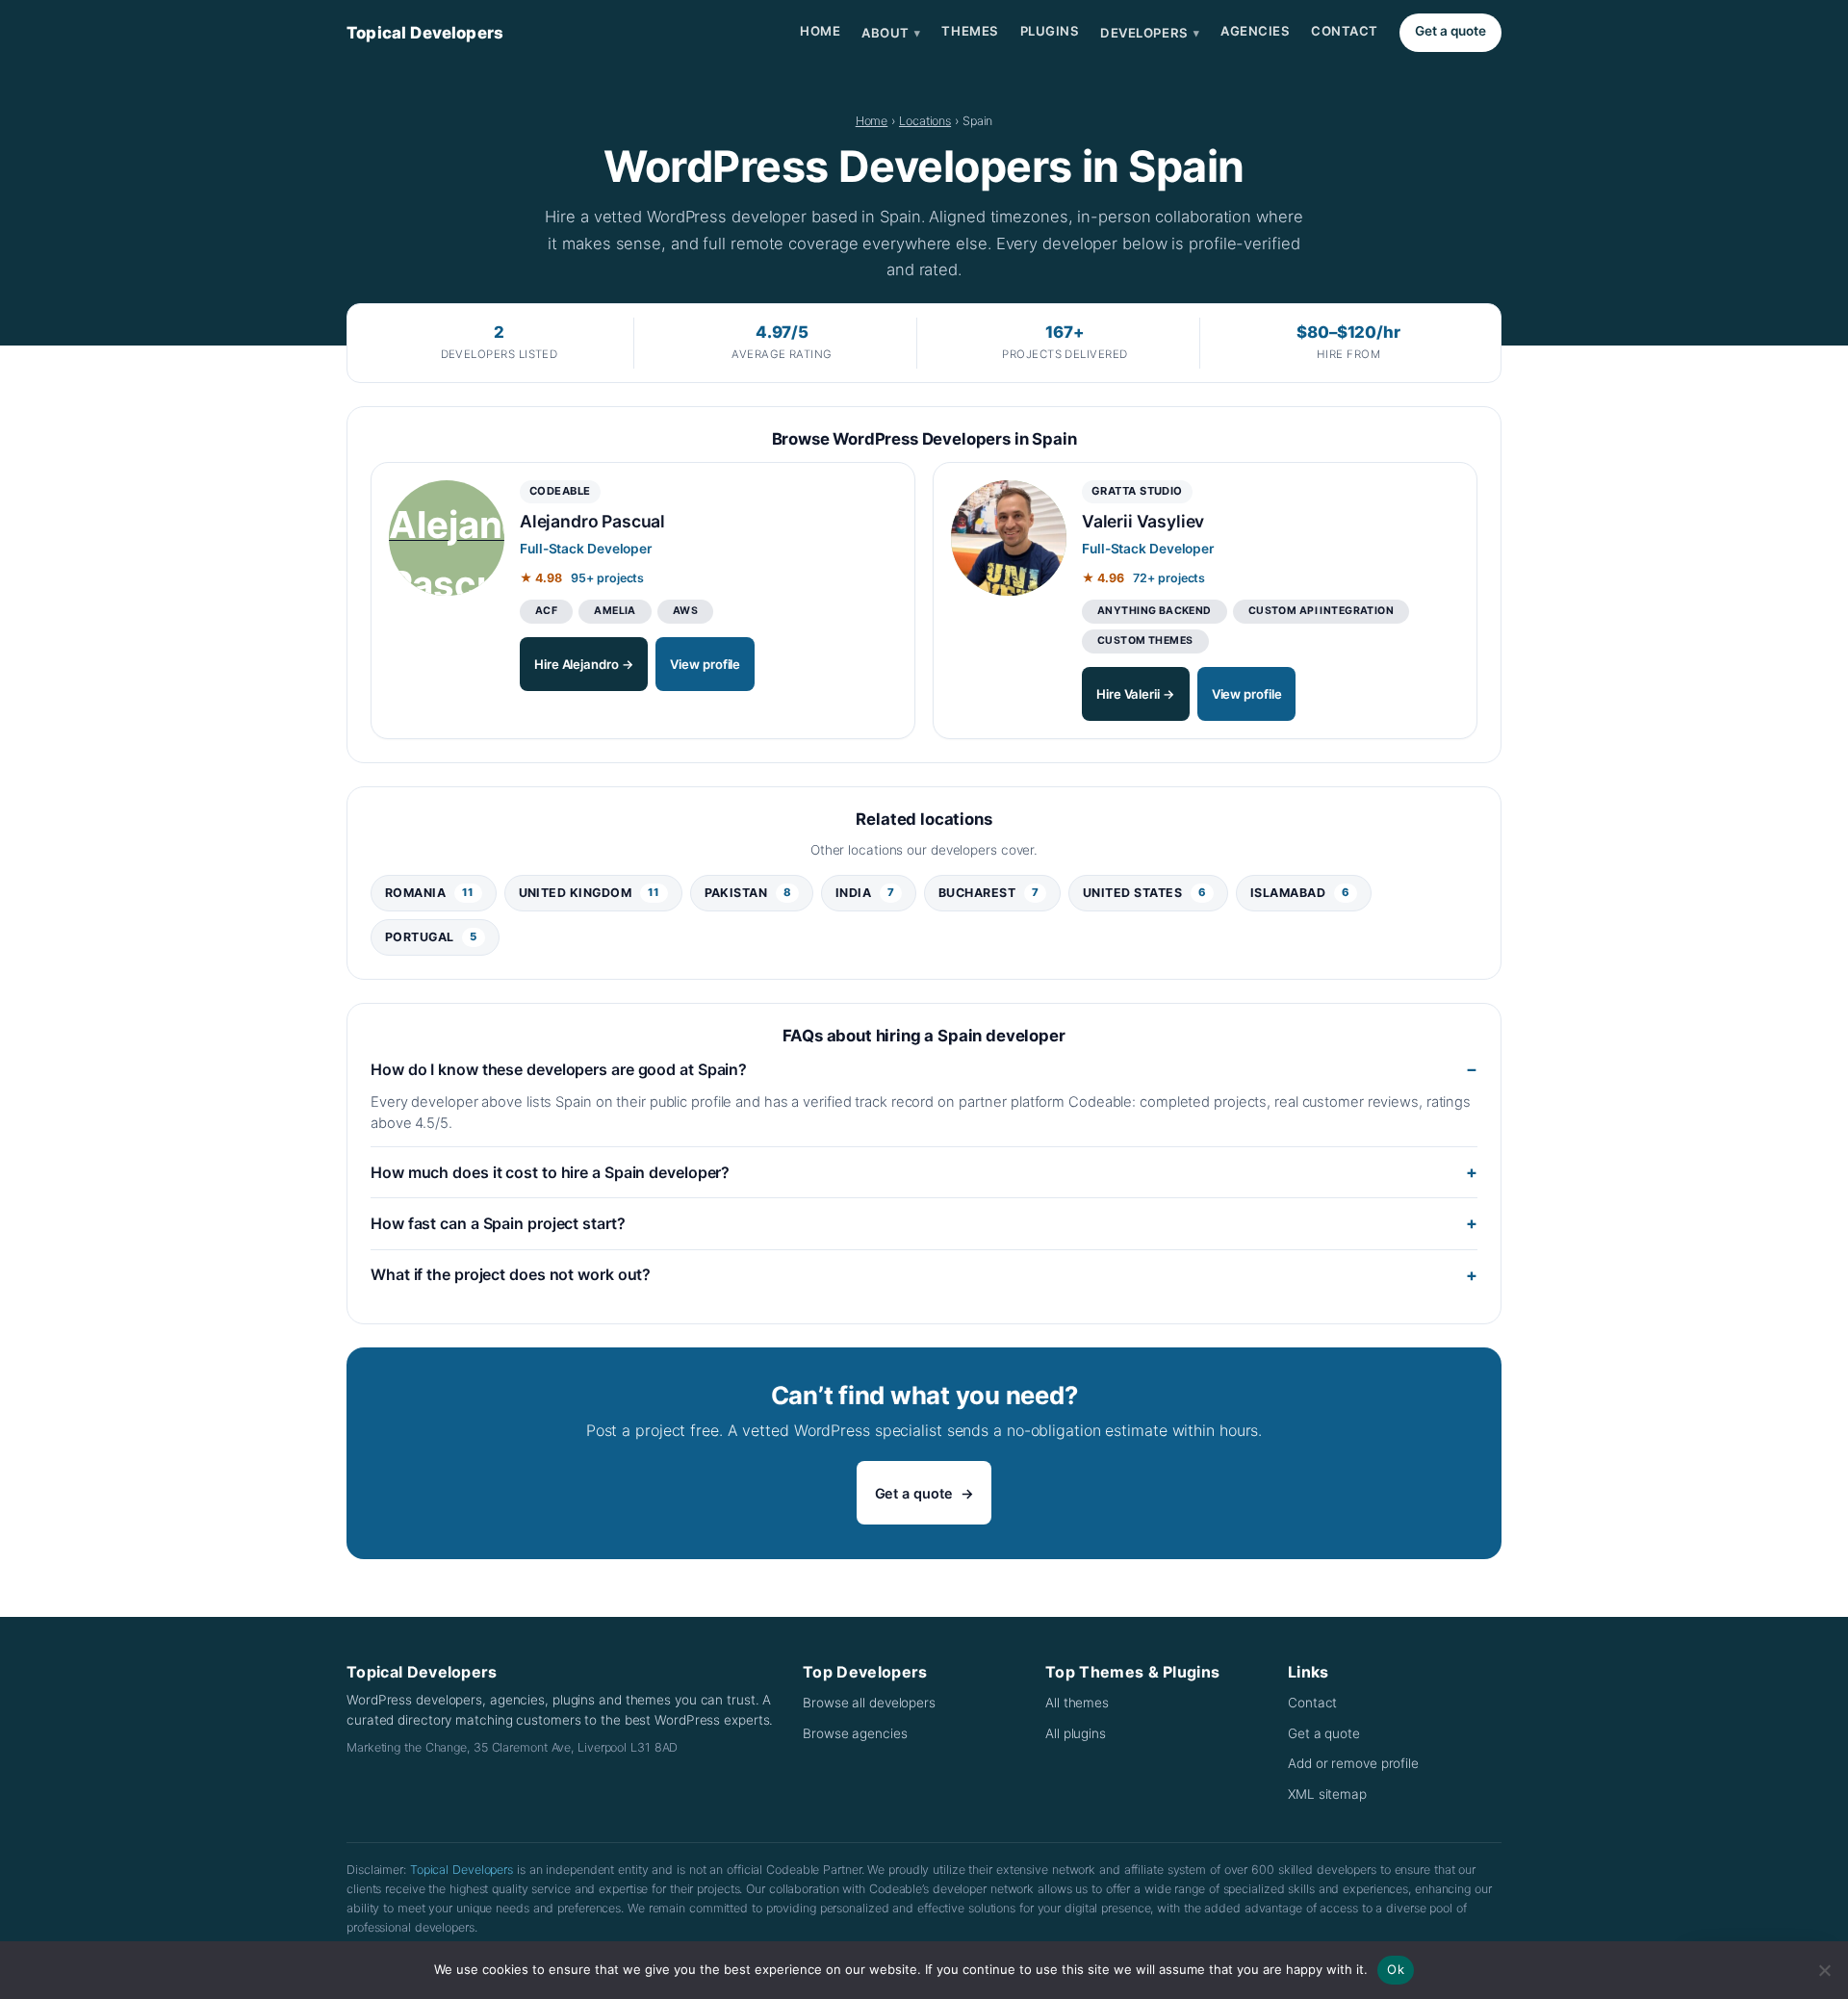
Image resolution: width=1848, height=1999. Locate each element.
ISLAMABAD (1300, 893)
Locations (925, 121)
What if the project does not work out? (511, 1274)
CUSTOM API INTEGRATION (1321, 611)
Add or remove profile (1353, 1763)
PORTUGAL (431, 937)
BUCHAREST (988, 893)
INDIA (865, 893)
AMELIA (615, 611)
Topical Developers (425, 33)
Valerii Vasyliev (1143, 521)
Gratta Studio (1137, 491)
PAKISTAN (748, 893)
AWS (685, 611)
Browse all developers (869, 1703)
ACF (546, 611)
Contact (1345, 31)
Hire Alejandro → (584, 664)
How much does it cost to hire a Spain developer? (550, 1172)
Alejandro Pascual (592, 521)
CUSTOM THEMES (1145, 641)
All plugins (1076, 1733)
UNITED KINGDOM (590, 893)
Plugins (1050, 31)
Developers (1150, 33)
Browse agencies (855, 1733)
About (891, 33)
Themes (970, 31)
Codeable (560, 491)
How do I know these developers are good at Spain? (559, 1069)
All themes (1077, 1703)
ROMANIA (430, 893)
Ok (1396, 1969)
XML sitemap (1327, 1794)
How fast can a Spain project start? (498, 1223)
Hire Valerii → (1136, 694)
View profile (705, 664)
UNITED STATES (1144, 893)
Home (820, 31)
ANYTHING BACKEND (1155, 611)
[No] (1824, 1970)
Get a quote (1450, 31)
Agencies (1255, 31)
